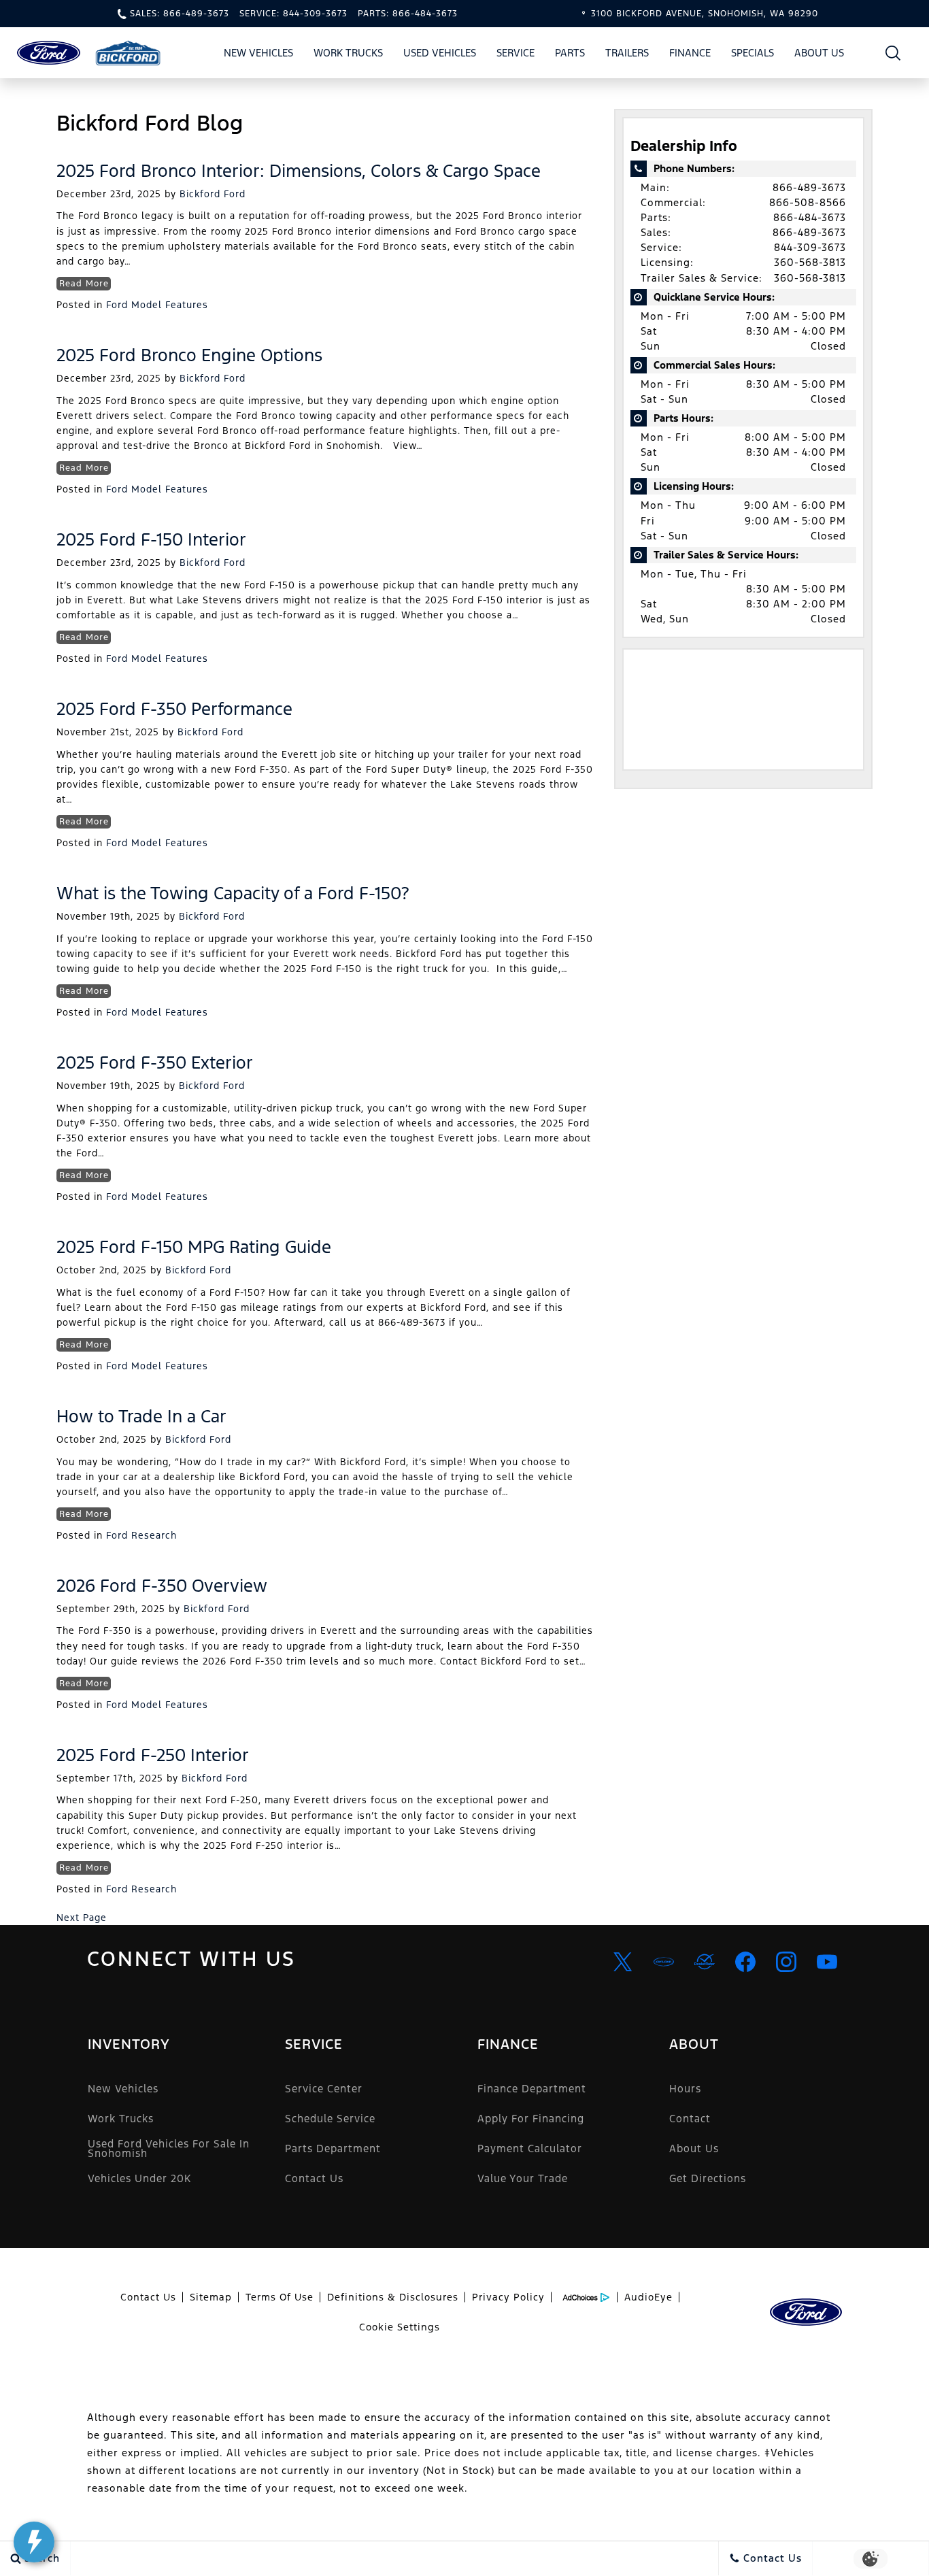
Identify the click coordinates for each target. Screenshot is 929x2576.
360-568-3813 (810, 262)
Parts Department (333, 2148)
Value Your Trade (523, 2178)
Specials (753, 53)
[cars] (664, 1962)
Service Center (324, 2089)
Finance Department (532, 2089)
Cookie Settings (400, 2327)
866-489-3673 (809, 187)
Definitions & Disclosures (393, 2297)
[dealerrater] (705, 1962)
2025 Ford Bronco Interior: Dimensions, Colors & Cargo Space (299, 171)
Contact (690, 2119)
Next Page (82, 1918)
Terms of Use (280, 2297)
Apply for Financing (531, 2119)
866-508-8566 (808, 202)
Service (516, 53)
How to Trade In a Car (141, 1416)
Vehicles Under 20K (139, 2178)
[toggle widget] (34, 2542)
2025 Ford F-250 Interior (153, 1755)
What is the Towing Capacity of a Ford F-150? (233, 893)
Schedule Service (330, 2119)
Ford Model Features (157, 305)
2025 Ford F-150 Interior (151, 539)
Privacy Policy (508, 2297)
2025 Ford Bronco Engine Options (189, 355)
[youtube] (827, 1962)
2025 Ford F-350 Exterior (155, 1063)
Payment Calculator (530, 2148)
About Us (819, 53)
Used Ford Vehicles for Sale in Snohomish (169, 2148)
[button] (893, 53)
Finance (690, 53)
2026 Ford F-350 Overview (162, 1586)
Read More (84, 284)
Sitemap (211, 2297)
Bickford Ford (213, 194)
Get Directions (708, 2178)
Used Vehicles (440, 53)
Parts (570, 53)
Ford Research (141, 1535)
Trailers (627, 53)
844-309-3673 (810, 247)
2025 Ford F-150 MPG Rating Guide (194, 1247)
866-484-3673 (810, 217)
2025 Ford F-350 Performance (174, 709)
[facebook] (745, 1962)
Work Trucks (348, 53)
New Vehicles (258, 53)
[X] (623, 1962)
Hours (685, 2089)
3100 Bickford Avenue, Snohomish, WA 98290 (705, 14)
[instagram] (786, 1962)
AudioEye (648, 2297)
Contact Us (314, 2178)
